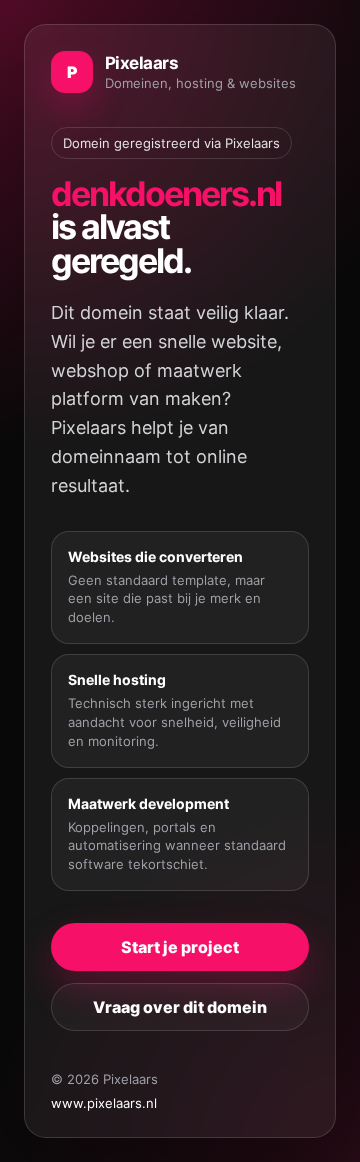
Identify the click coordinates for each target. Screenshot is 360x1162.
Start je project (180, 947)
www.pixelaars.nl (104, 1103)
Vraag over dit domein (180, 1007)
